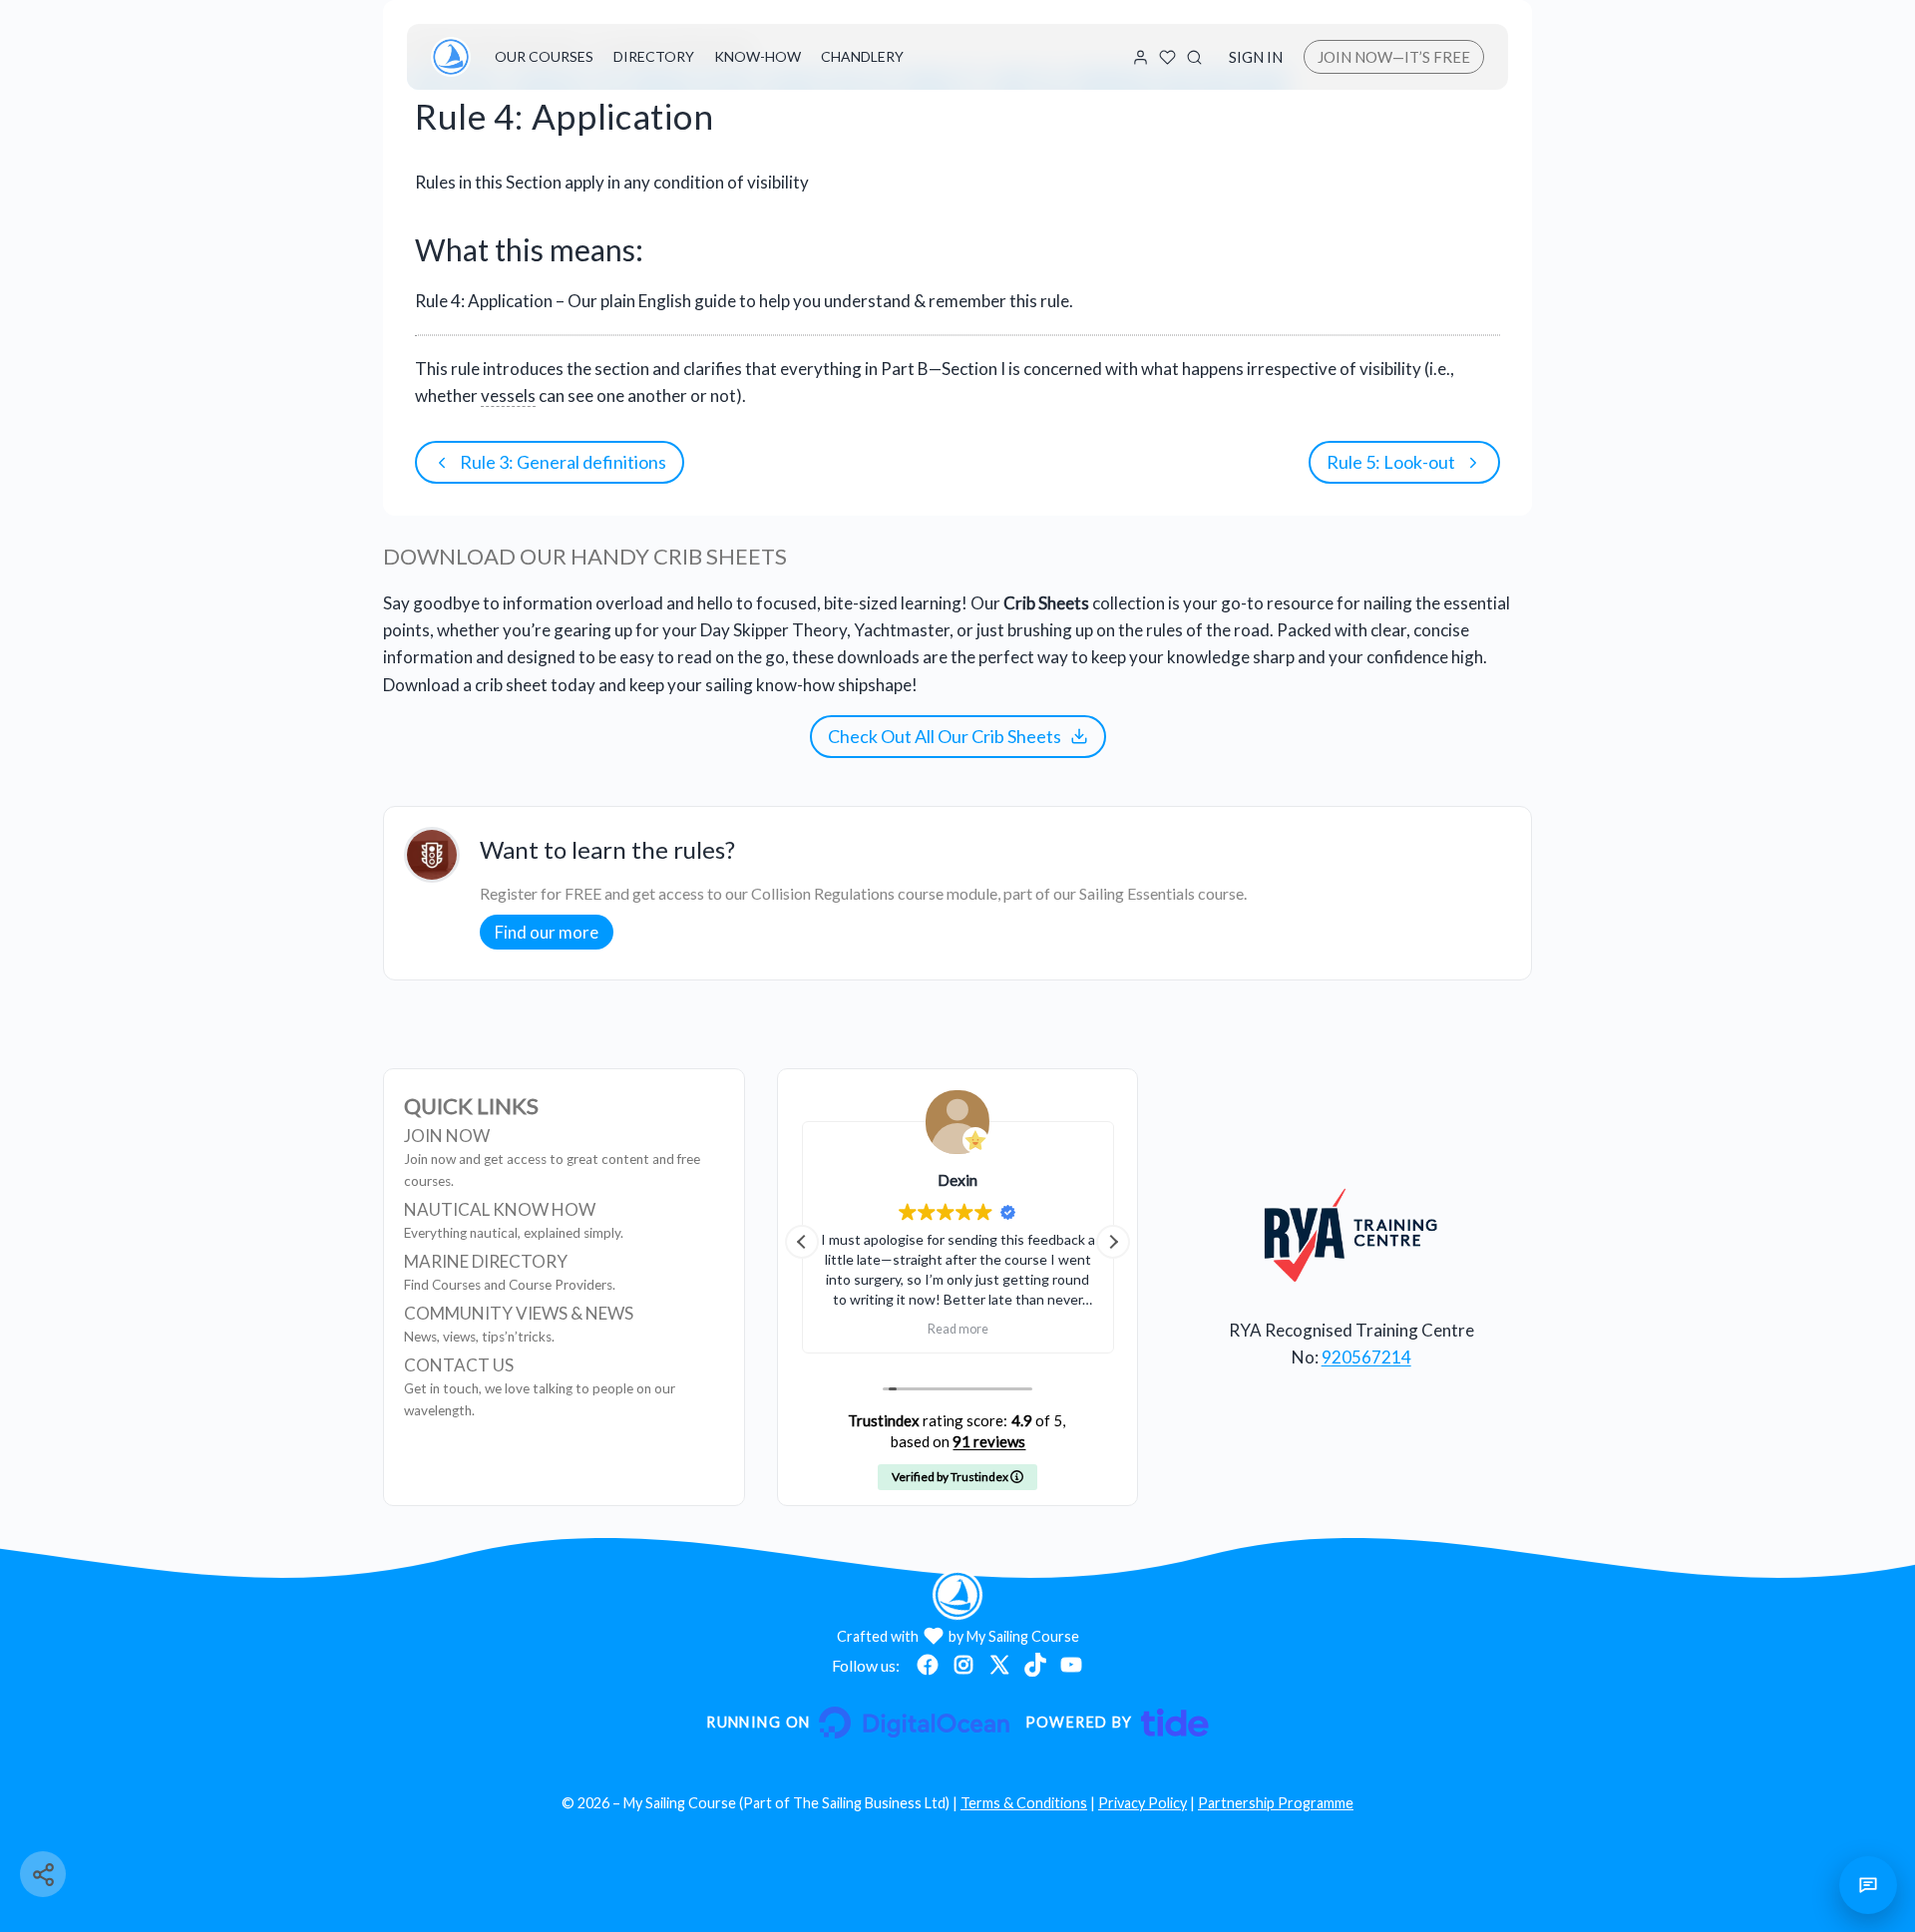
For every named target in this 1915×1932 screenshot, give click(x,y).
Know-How (758, 56)
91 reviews (989, 1441)
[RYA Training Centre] (1351, 1235)
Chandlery (862, 56)
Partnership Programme (1276, 1803)
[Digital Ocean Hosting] (857, 1723)
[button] (1113, 1242)
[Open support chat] (1868, 1885)
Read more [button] (957, 1329)
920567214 (1366, 1357)
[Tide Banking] (1117, 1723)
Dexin (957, 1179)
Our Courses (544, 56)
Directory (654, 56)
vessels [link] (508, 395)
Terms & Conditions (1024, 1803)
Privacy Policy (1143, 1803)
